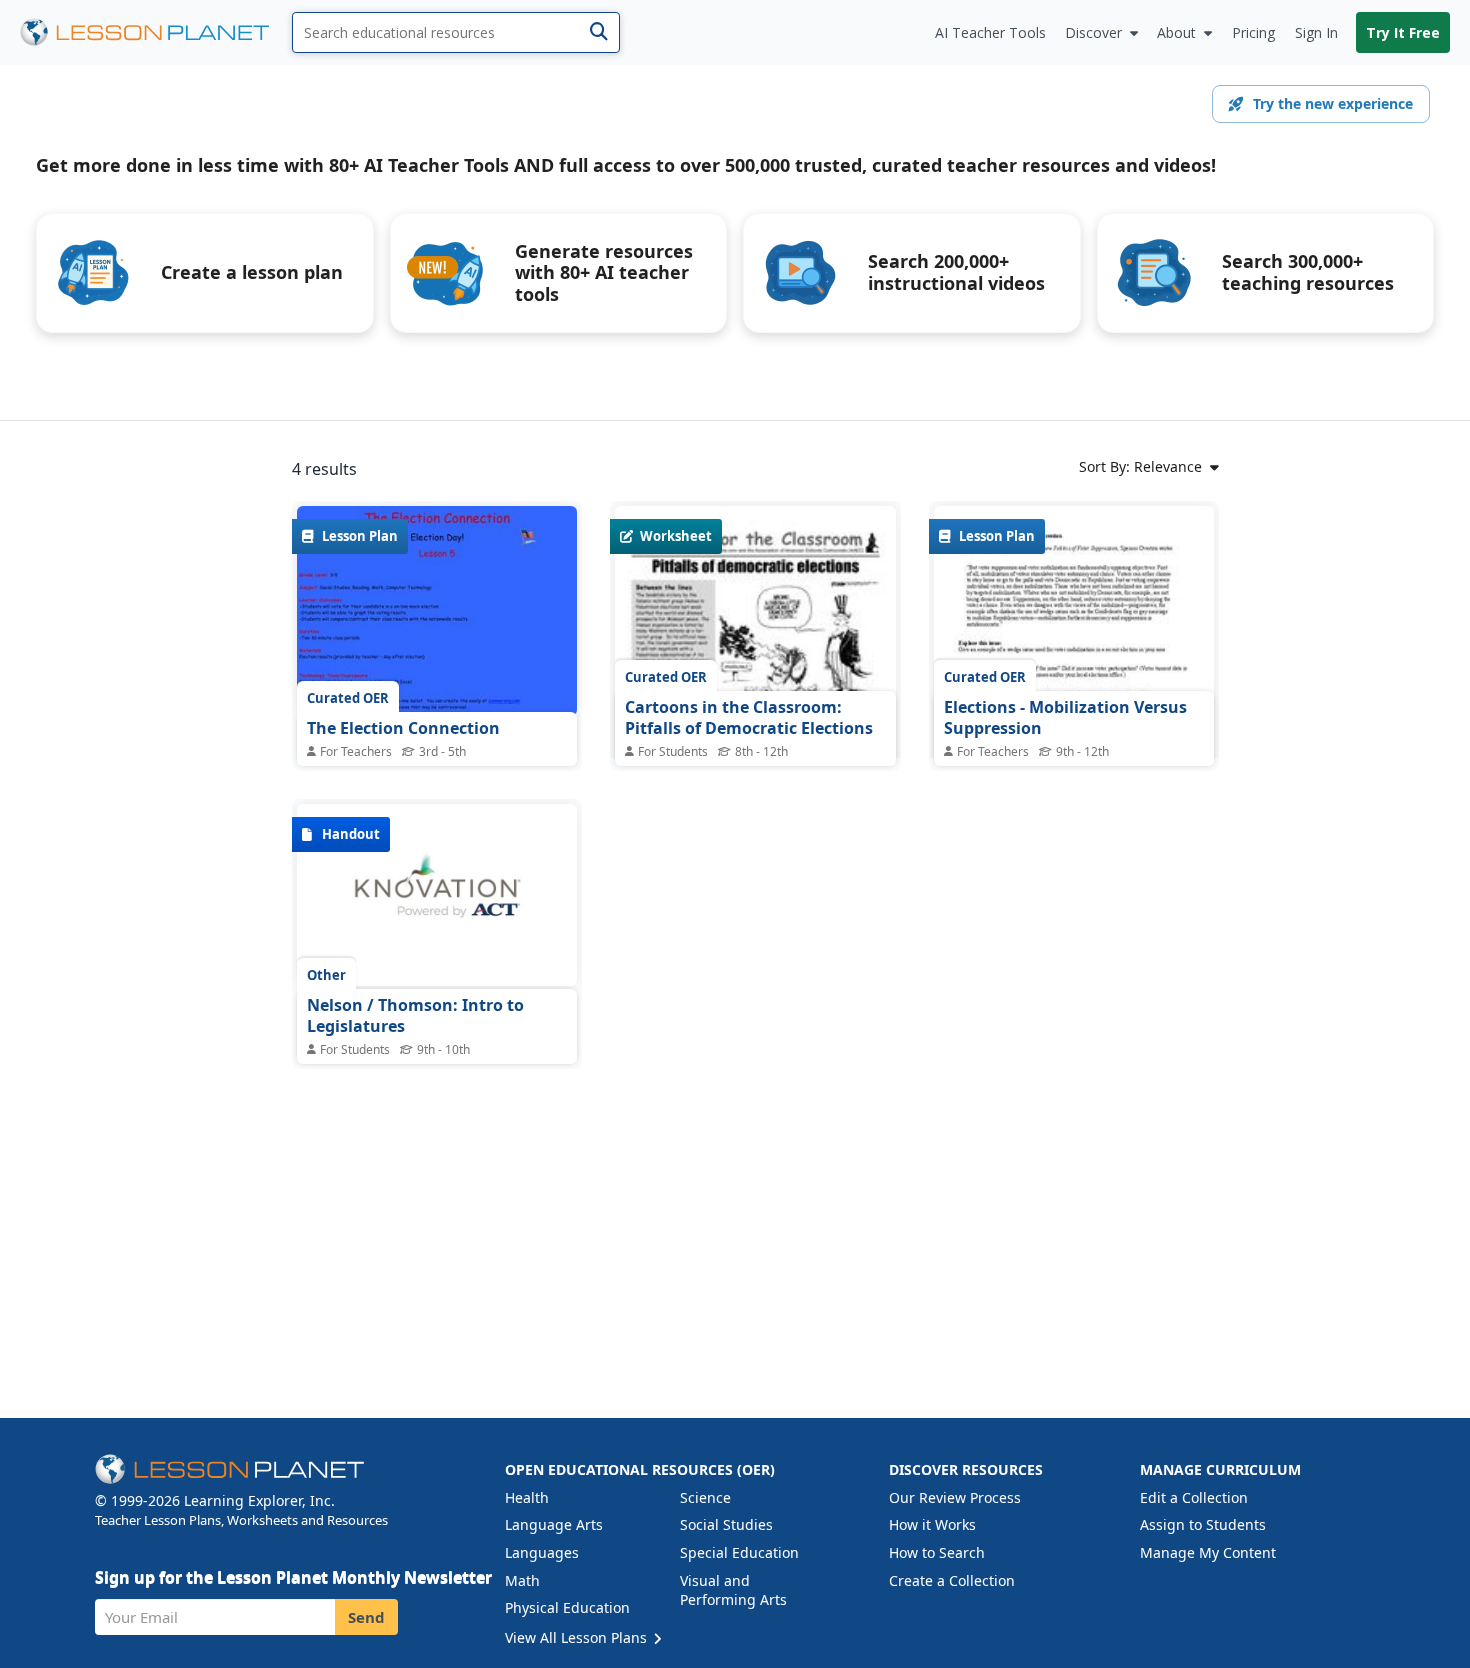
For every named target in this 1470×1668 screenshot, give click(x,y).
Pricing (1253, 32)
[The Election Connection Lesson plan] (437, 611)
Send (366, 1617)
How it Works (932, 1524)
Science (705, 1497)
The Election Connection (403, 728)
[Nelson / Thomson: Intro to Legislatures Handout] (437, 895)
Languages (542, 1552)
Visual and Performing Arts (733, 1590)
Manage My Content (1208, 1552)
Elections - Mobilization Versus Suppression (1065, 718)
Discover (1093, 32)
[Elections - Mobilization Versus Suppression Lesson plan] (1074, 687)
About (1176, 32)
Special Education (739, 1552)
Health (527, 1497)
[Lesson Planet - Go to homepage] (156, 32)
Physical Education (567, 1607)
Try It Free (1403, 32)
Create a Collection (952, 1580)
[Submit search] (598, 32)
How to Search (937, 1552)
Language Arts (554, 1524)
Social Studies (726, 1524)
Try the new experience (1333, 103)
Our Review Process (955, 1497)
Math (522, 1580)
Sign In (1316, 32)
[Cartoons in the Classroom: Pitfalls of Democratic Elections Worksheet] (755, 687)
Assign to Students (1203, 1524)
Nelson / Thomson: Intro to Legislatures (415, 1016)
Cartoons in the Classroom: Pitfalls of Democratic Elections (749, 718)
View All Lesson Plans (578, 1637)
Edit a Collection (1194, 1497)
